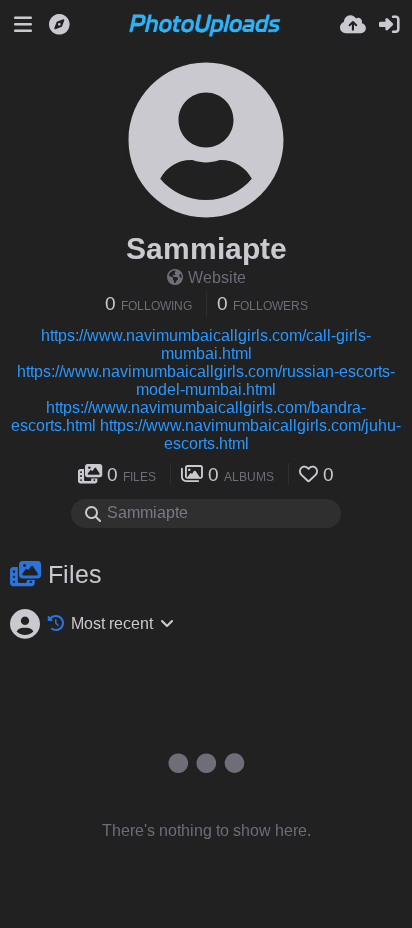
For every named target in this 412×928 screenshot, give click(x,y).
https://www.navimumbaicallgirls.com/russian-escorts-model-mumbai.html (206, 380)
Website (217, 277)
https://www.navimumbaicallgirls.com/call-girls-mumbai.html (206, 344)
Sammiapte (206, 248)
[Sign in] (389, 25)
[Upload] (353, 25)
